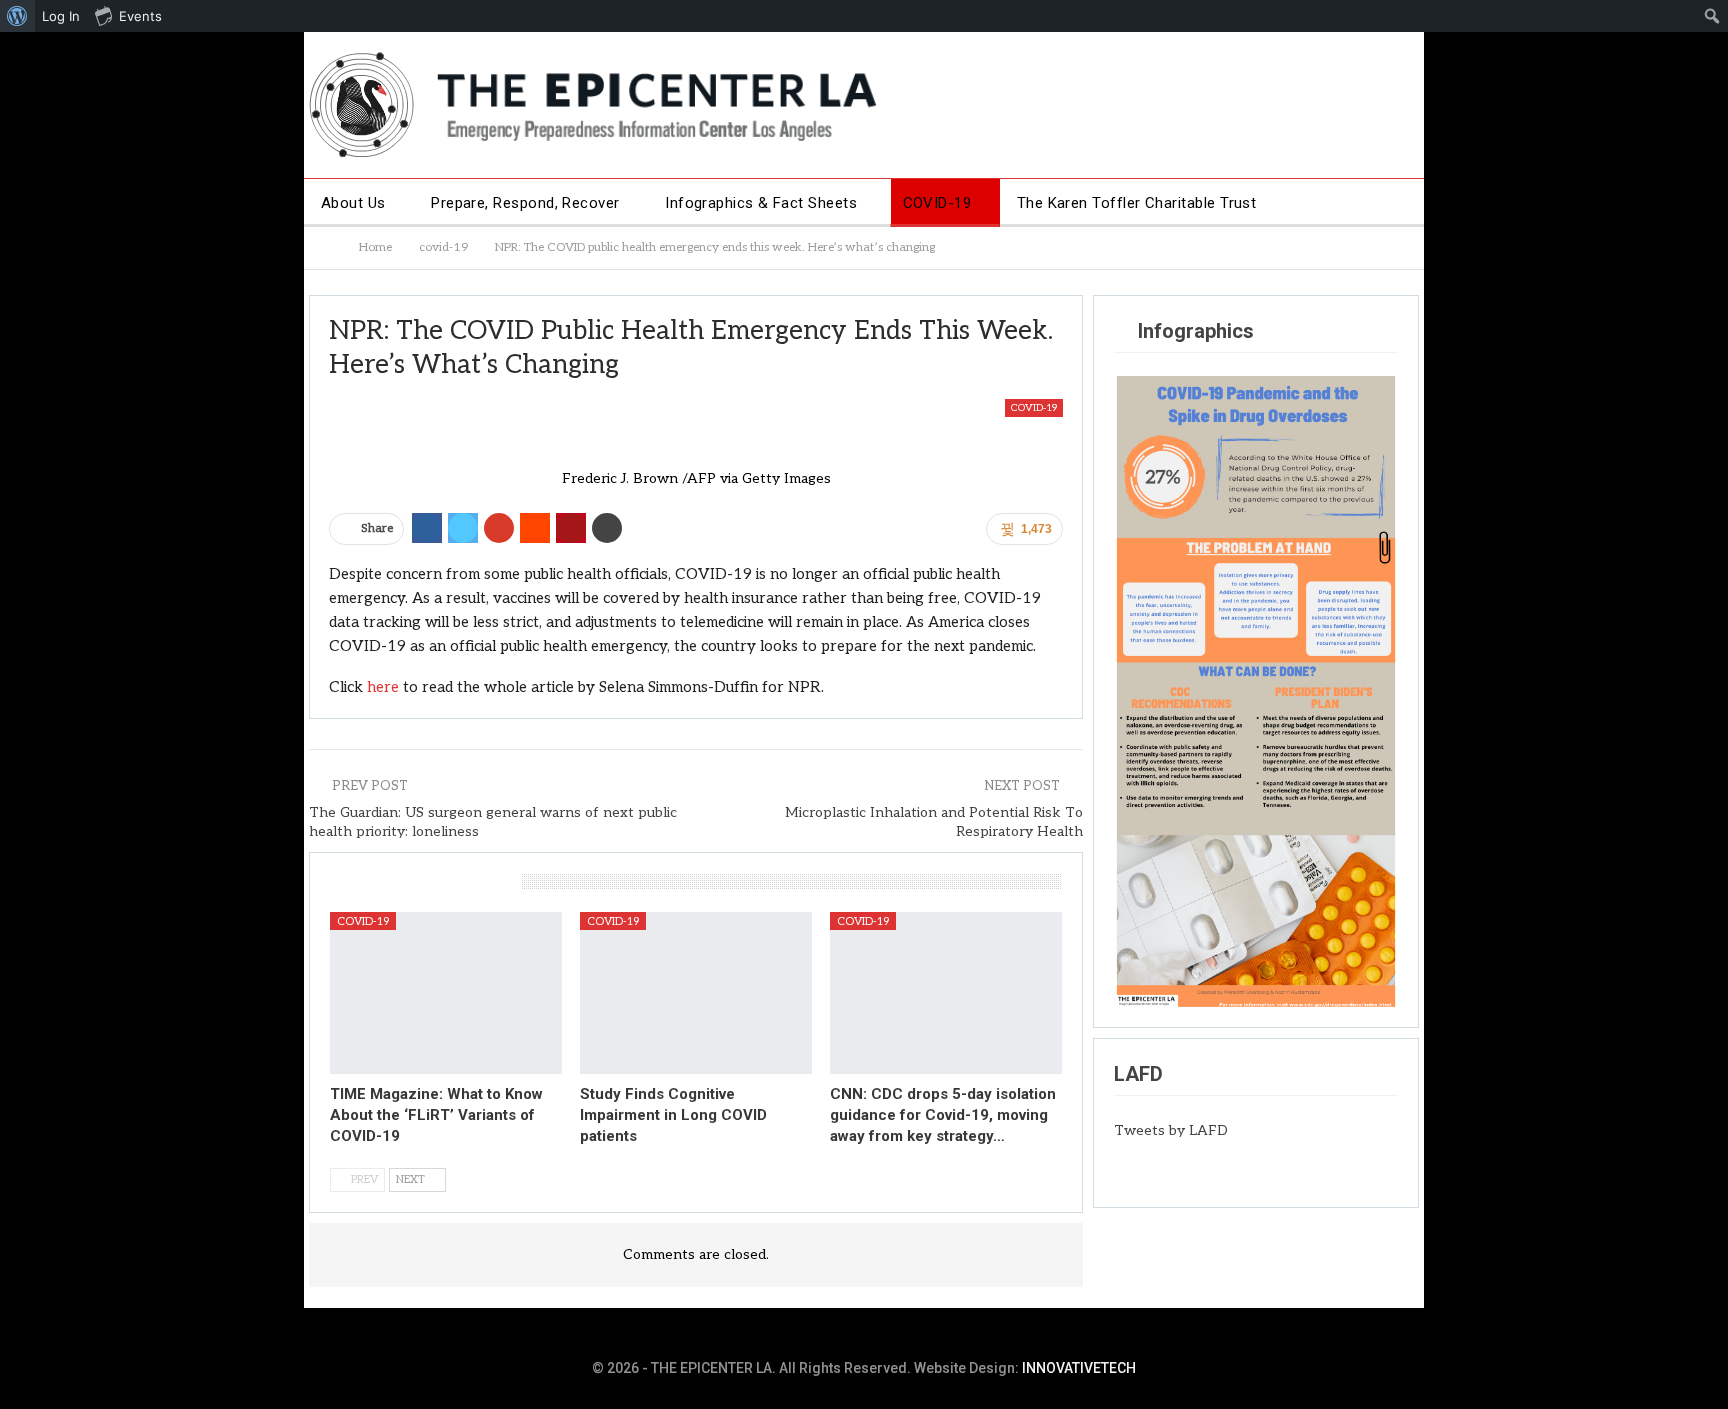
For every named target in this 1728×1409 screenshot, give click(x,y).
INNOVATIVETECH (1079, 1368)
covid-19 (1034, 408)
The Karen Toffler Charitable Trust (1137, 203)
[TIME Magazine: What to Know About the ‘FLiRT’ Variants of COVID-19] (446, 993)
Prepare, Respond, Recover (525, 203)
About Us (353, 203)
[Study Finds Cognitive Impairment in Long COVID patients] (696, 993)
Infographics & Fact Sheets (761, 203)
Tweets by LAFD (1171, 1130)
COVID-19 (937, 203)
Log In (61, 16)
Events (140, 16)
